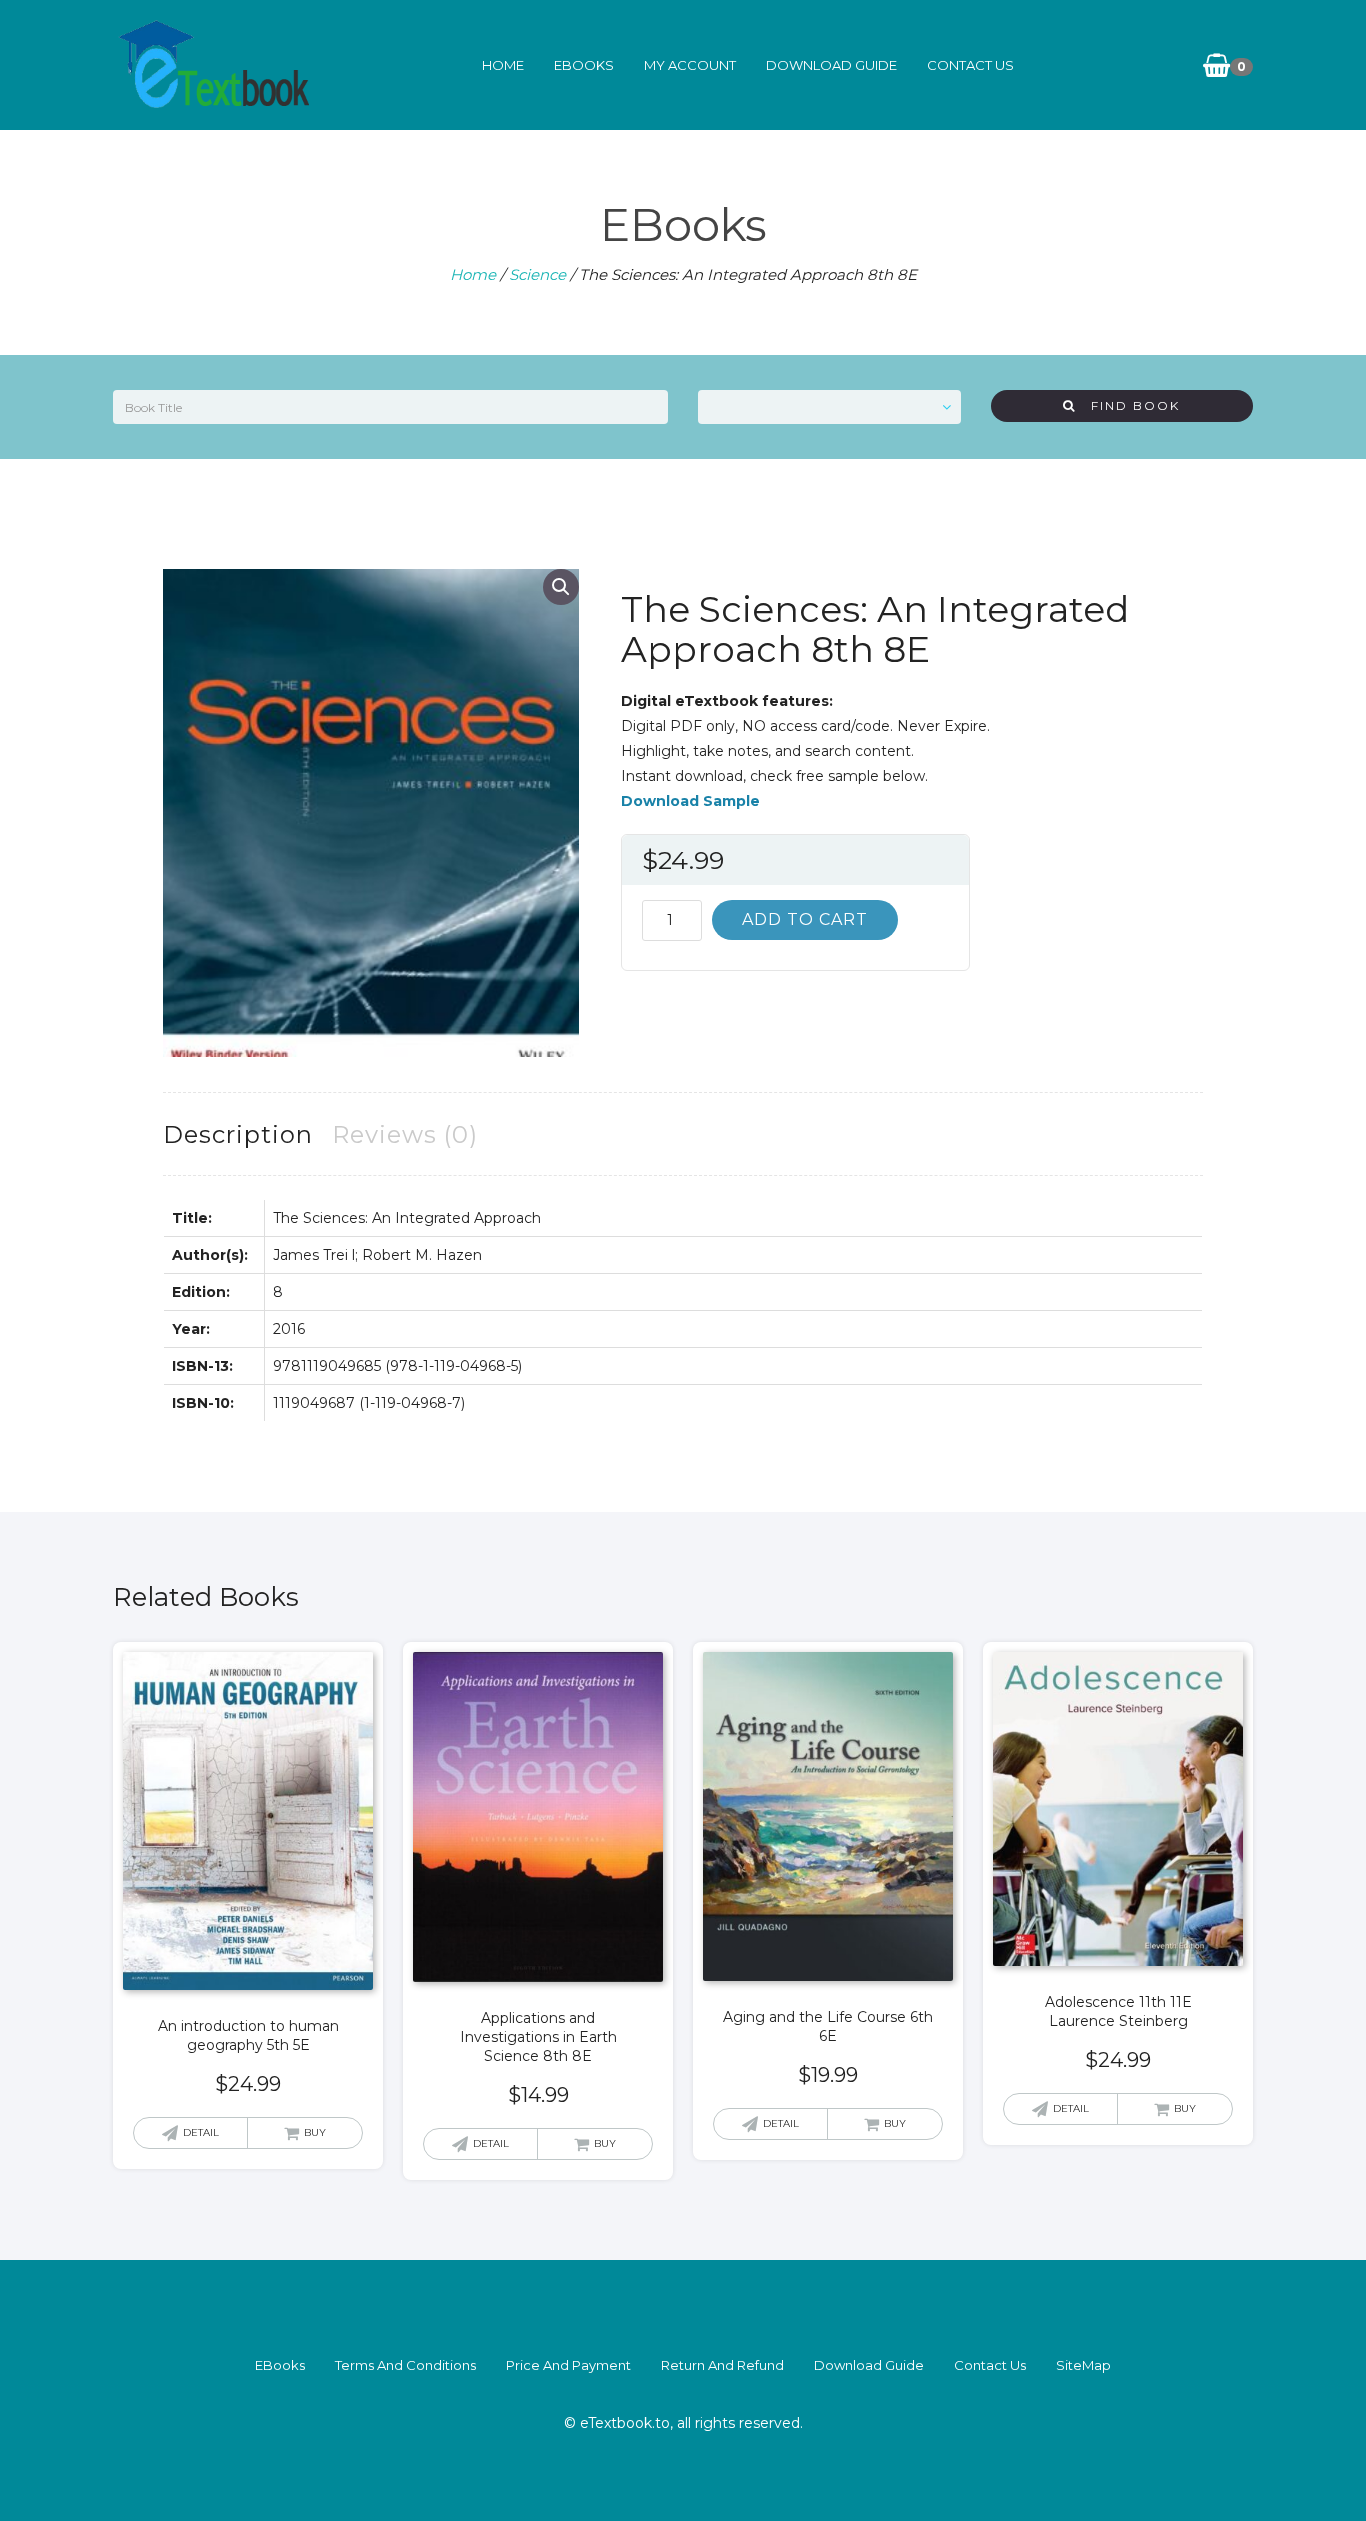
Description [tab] (238, 1134)
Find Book (1128, 405)
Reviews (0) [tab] (405, 1134)
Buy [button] (315, 2132)
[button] (561, 587)
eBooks (584, 65)
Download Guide (831, 65)
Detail (201, 2132)
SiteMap (1083, 2365)
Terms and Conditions (405, 2365)
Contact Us (970, 65)
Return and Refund (722, 2365)
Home (503, 65)
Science (537, 274)
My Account (690, 65)
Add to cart (805, 919)
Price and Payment (568, 2365)
